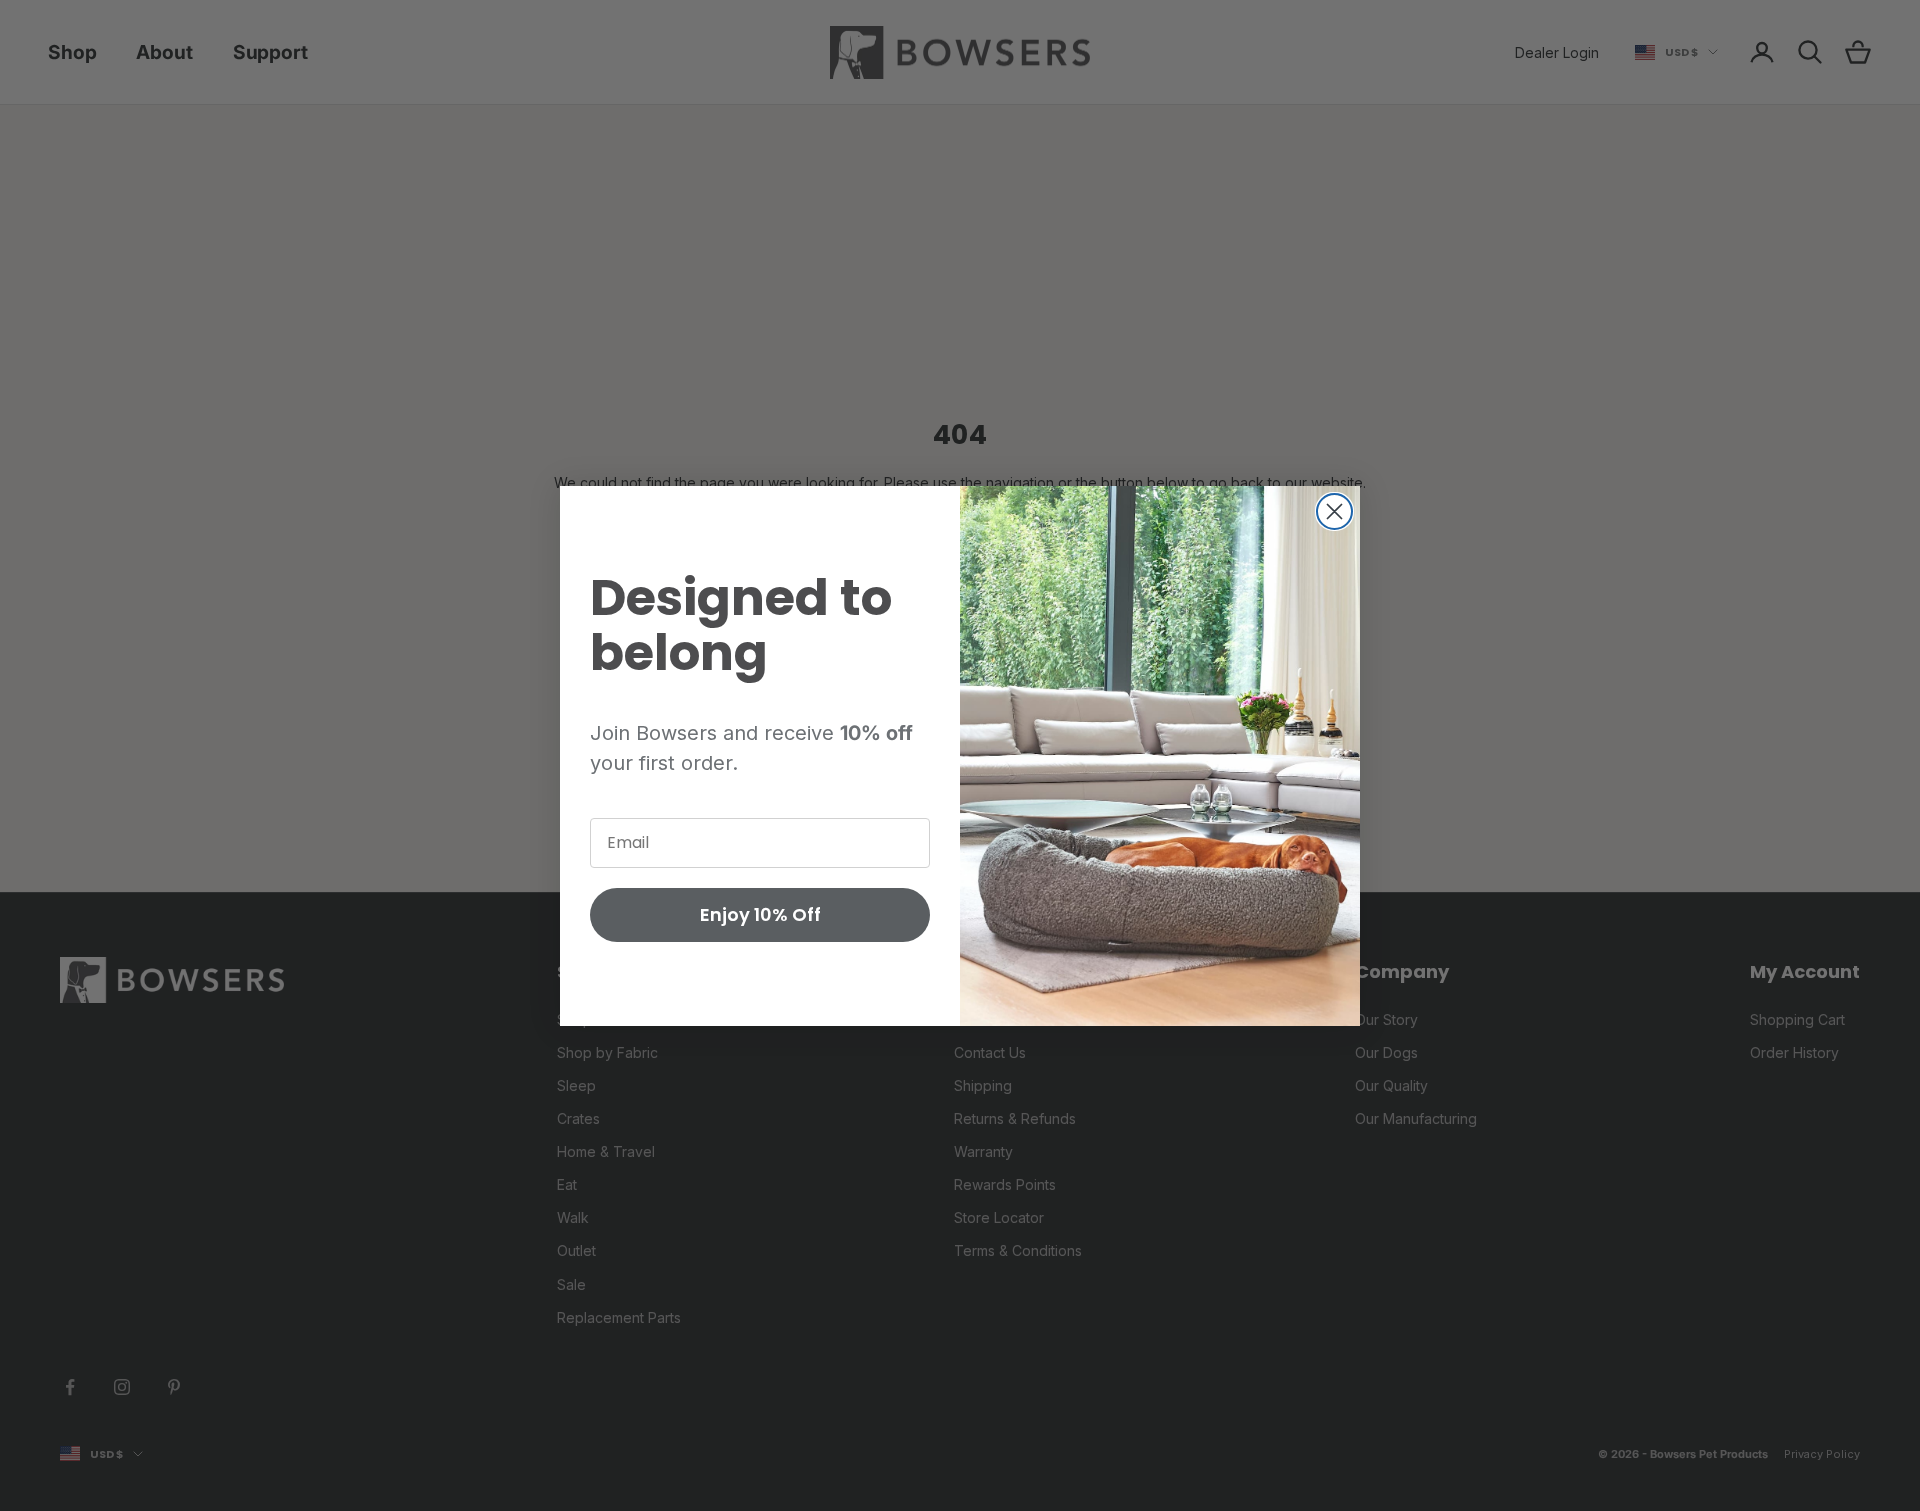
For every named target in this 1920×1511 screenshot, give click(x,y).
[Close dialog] (1334, 511)
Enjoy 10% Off (760, 914)
